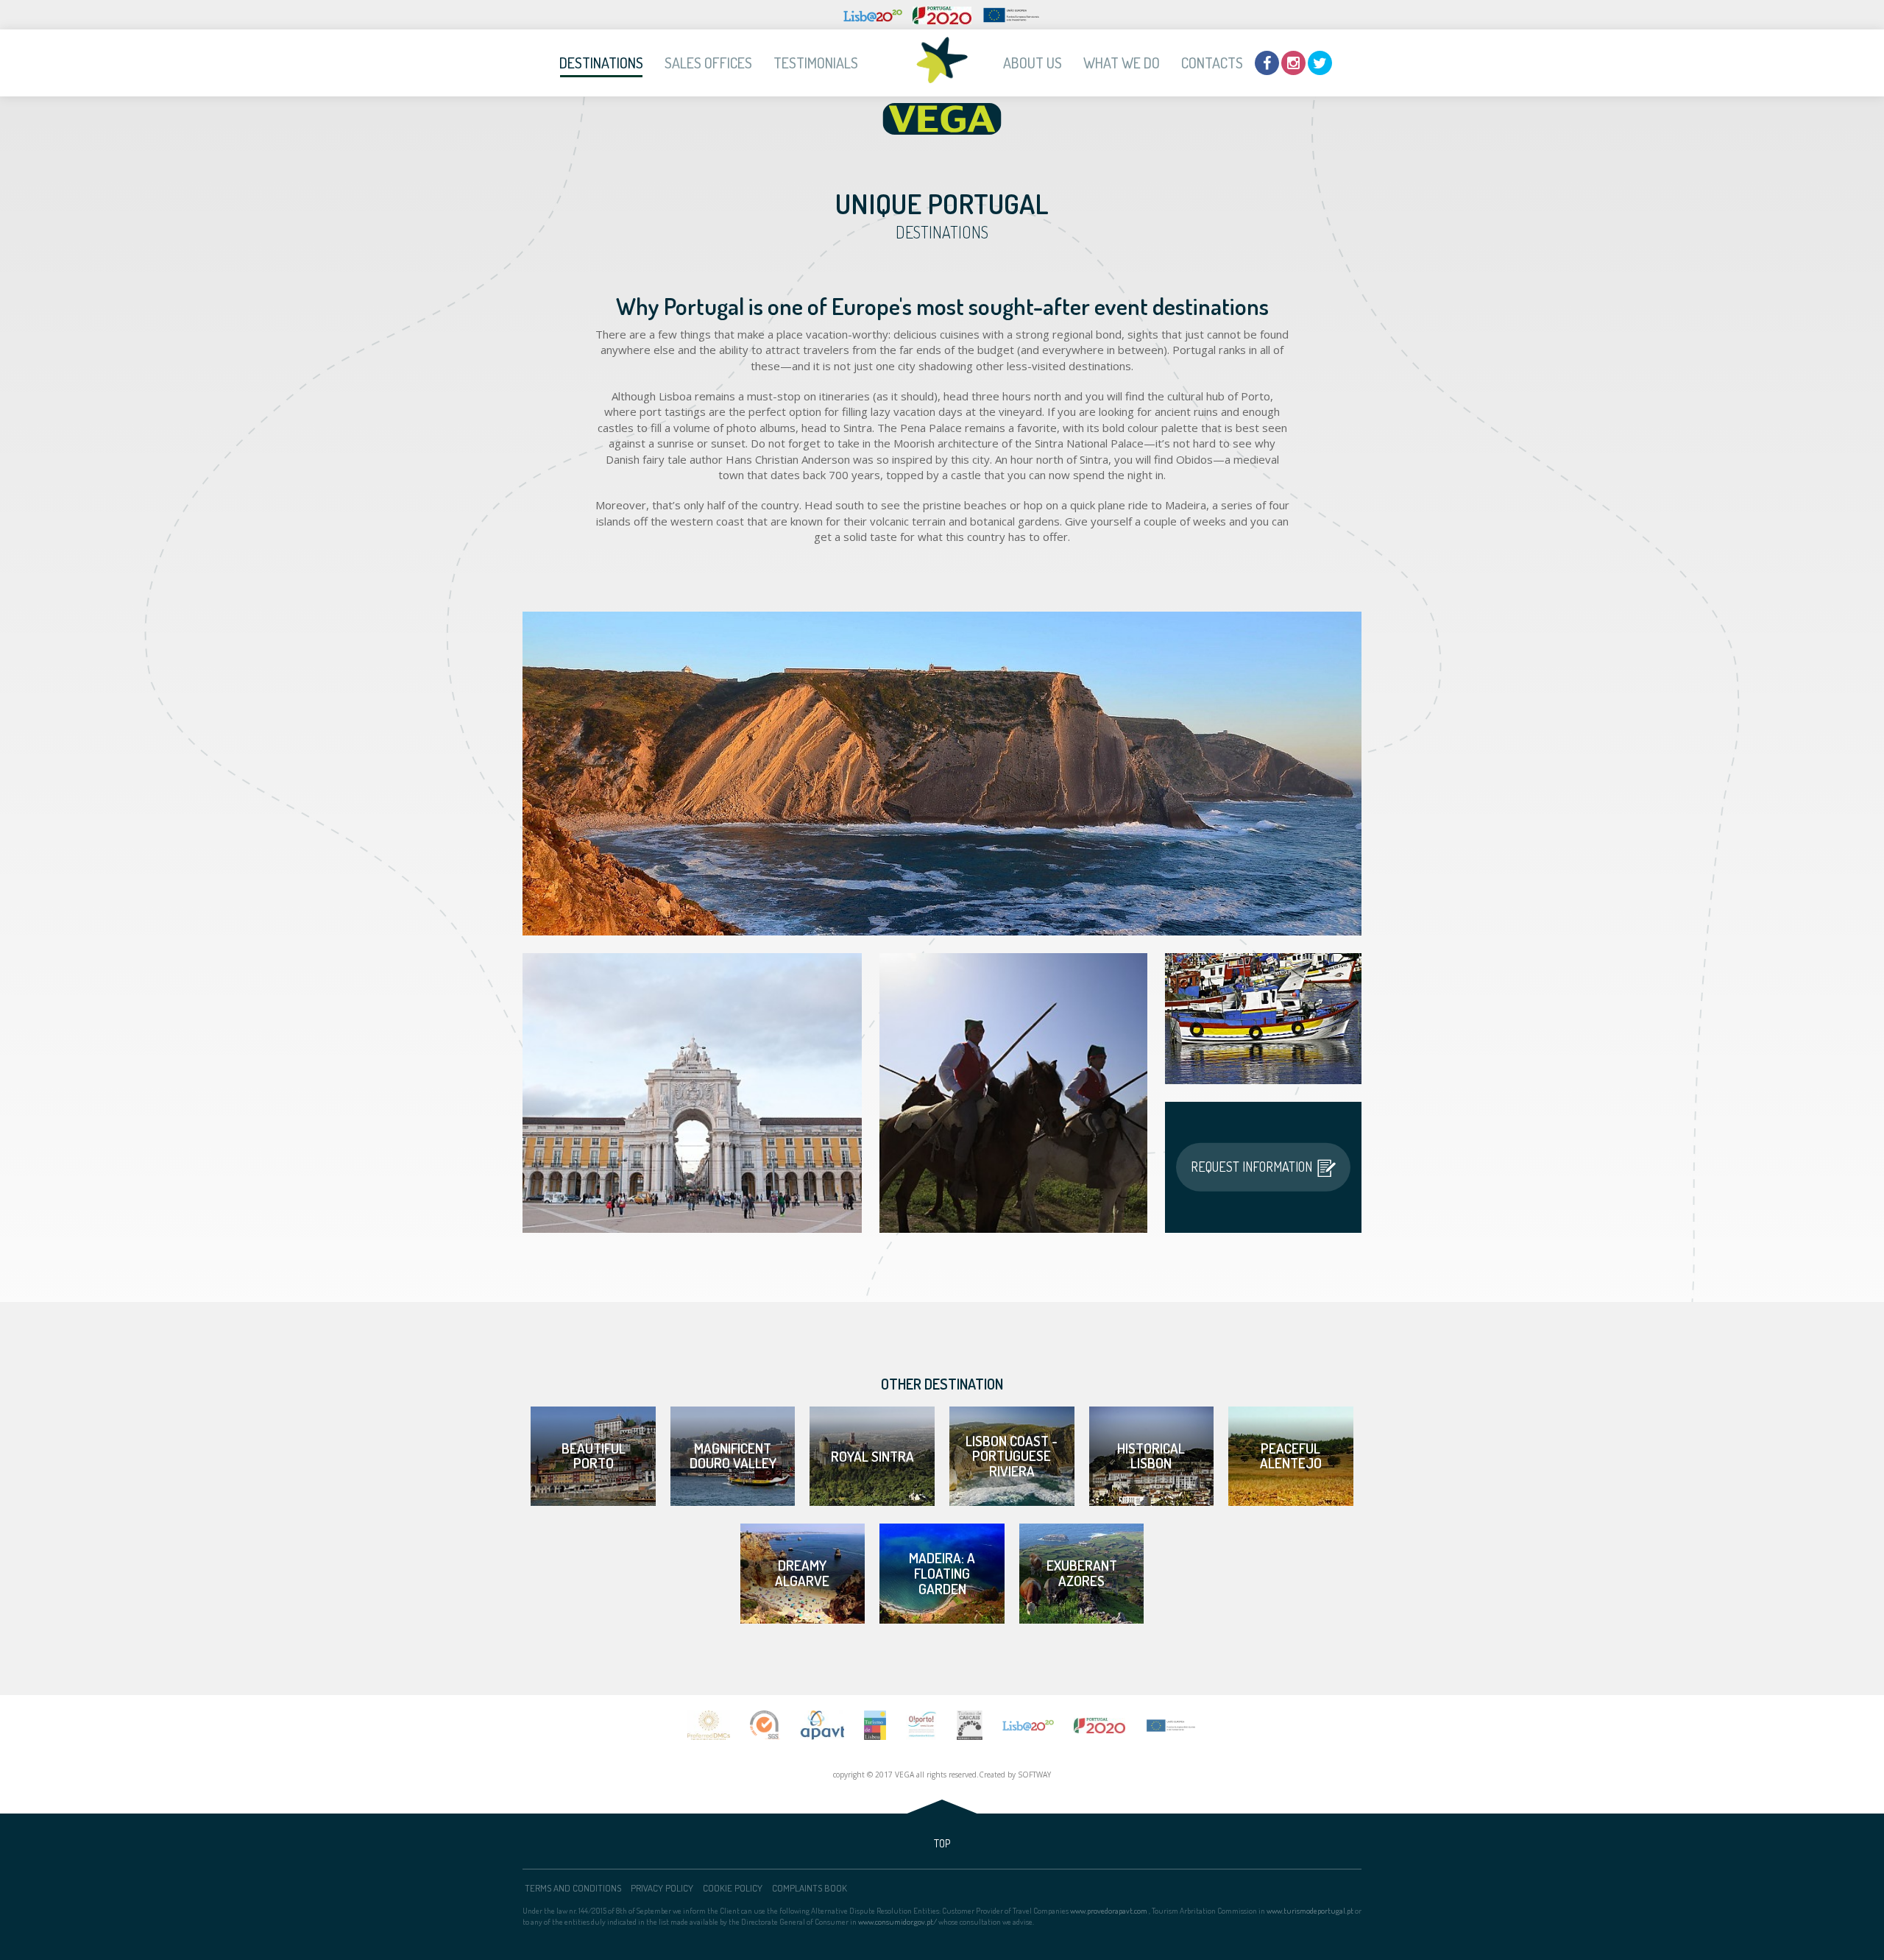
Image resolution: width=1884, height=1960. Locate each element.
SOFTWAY (1034, 1775)
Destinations (601, 63)
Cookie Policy (733, 1887)
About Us (1033, 63)
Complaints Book (810, 1887)
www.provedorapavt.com (1109, 1911)
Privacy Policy (662, 1887)
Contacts (1212, 63)
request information (1251, 1167)
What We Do (1122, 63)
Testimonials (816, 63)
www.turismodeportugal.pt (1310, 1911)
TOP (942, 1843)
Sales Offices (708, 63)
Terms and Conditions (573, 1887)
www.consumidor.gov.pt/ (897, 1922)
